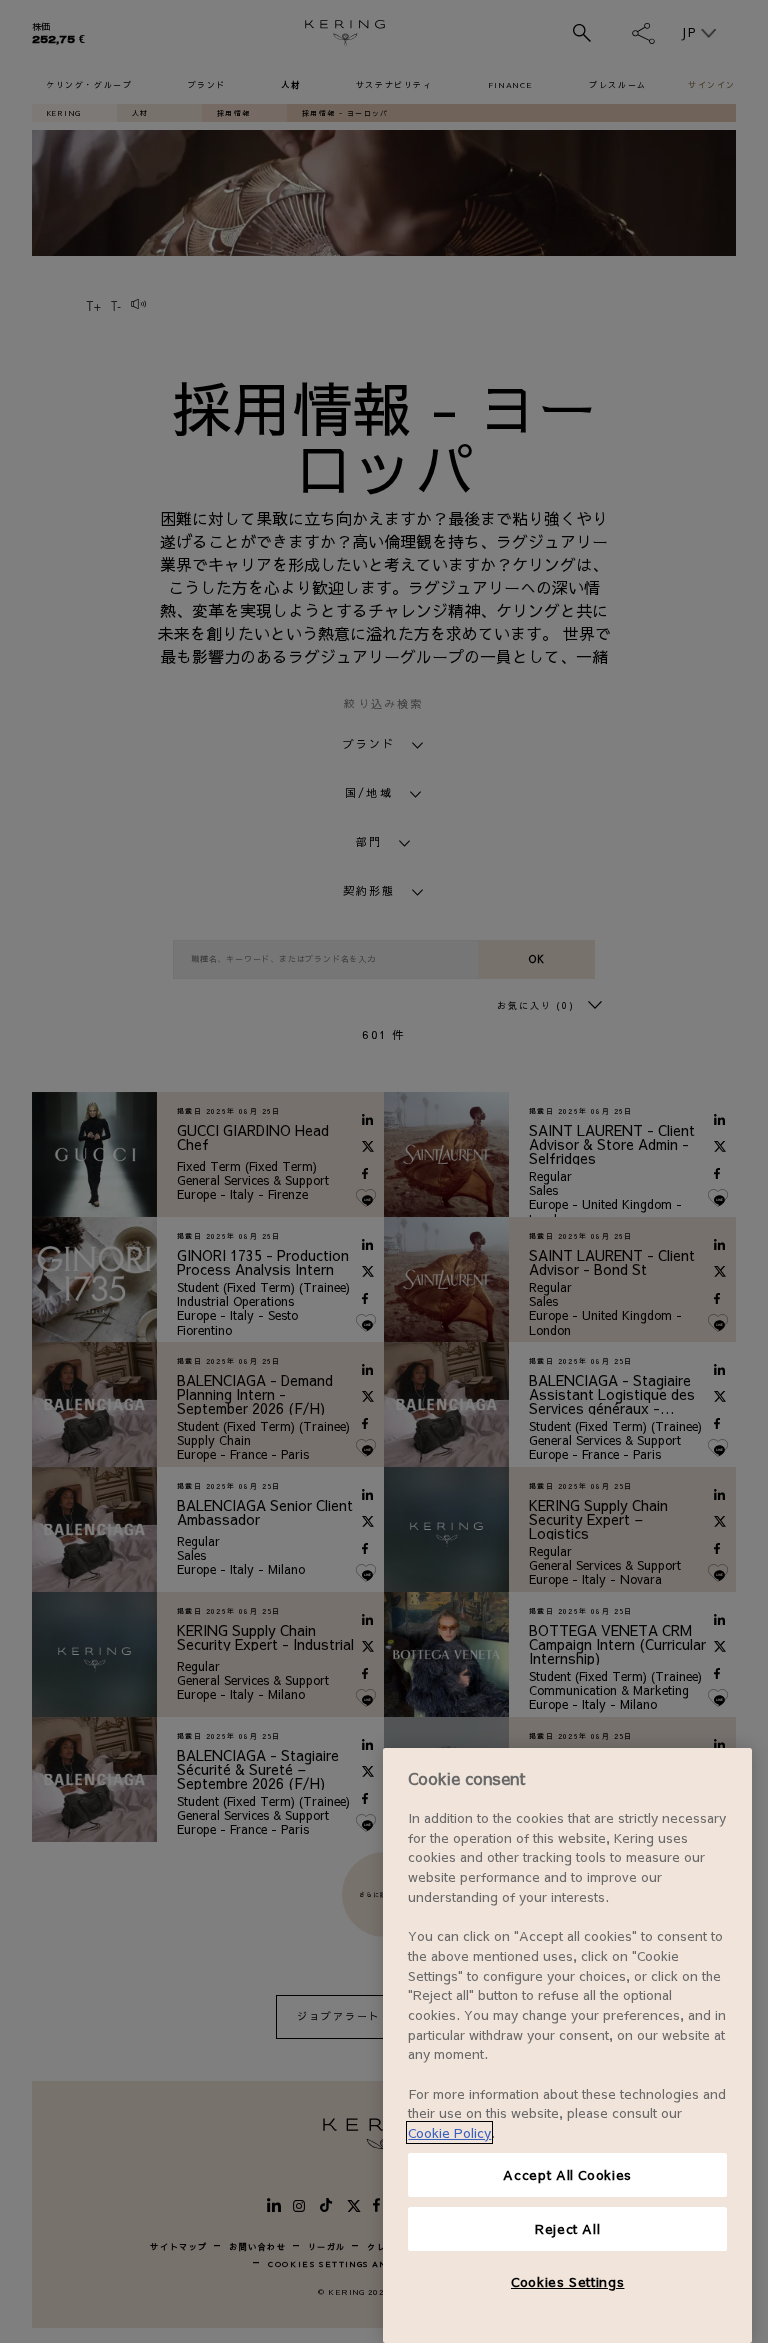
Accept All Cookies (567, 2174)
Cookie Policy (449, 2132)
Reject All (568, 2228)
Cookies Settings (568, 2281)
